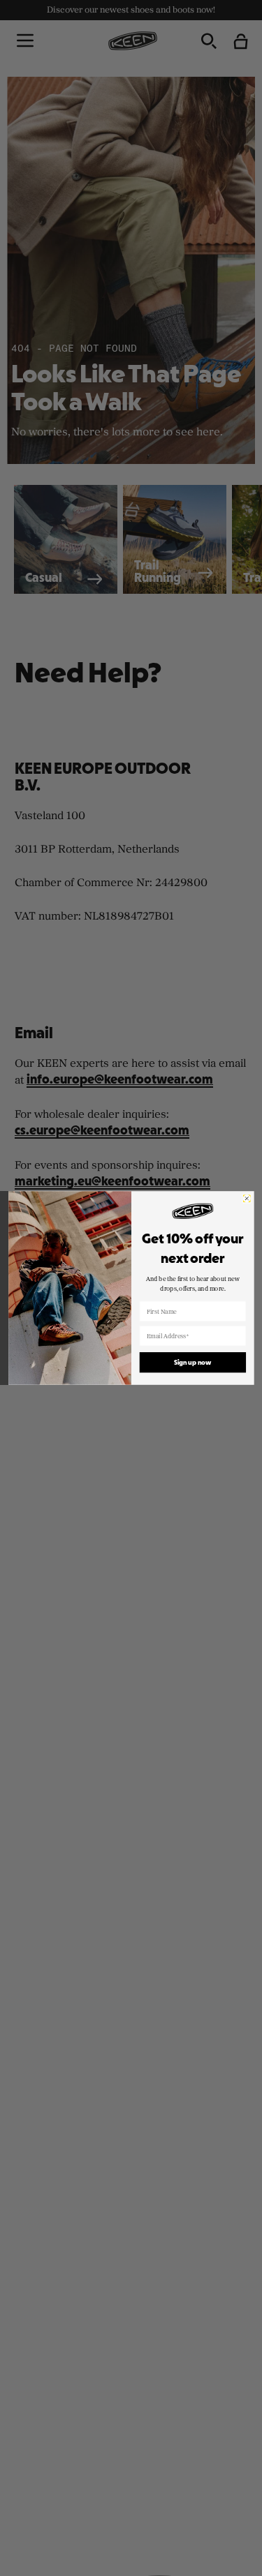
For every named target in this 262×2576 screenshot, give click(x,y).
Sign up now (192, 1362)
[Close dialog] (247, 1199)
